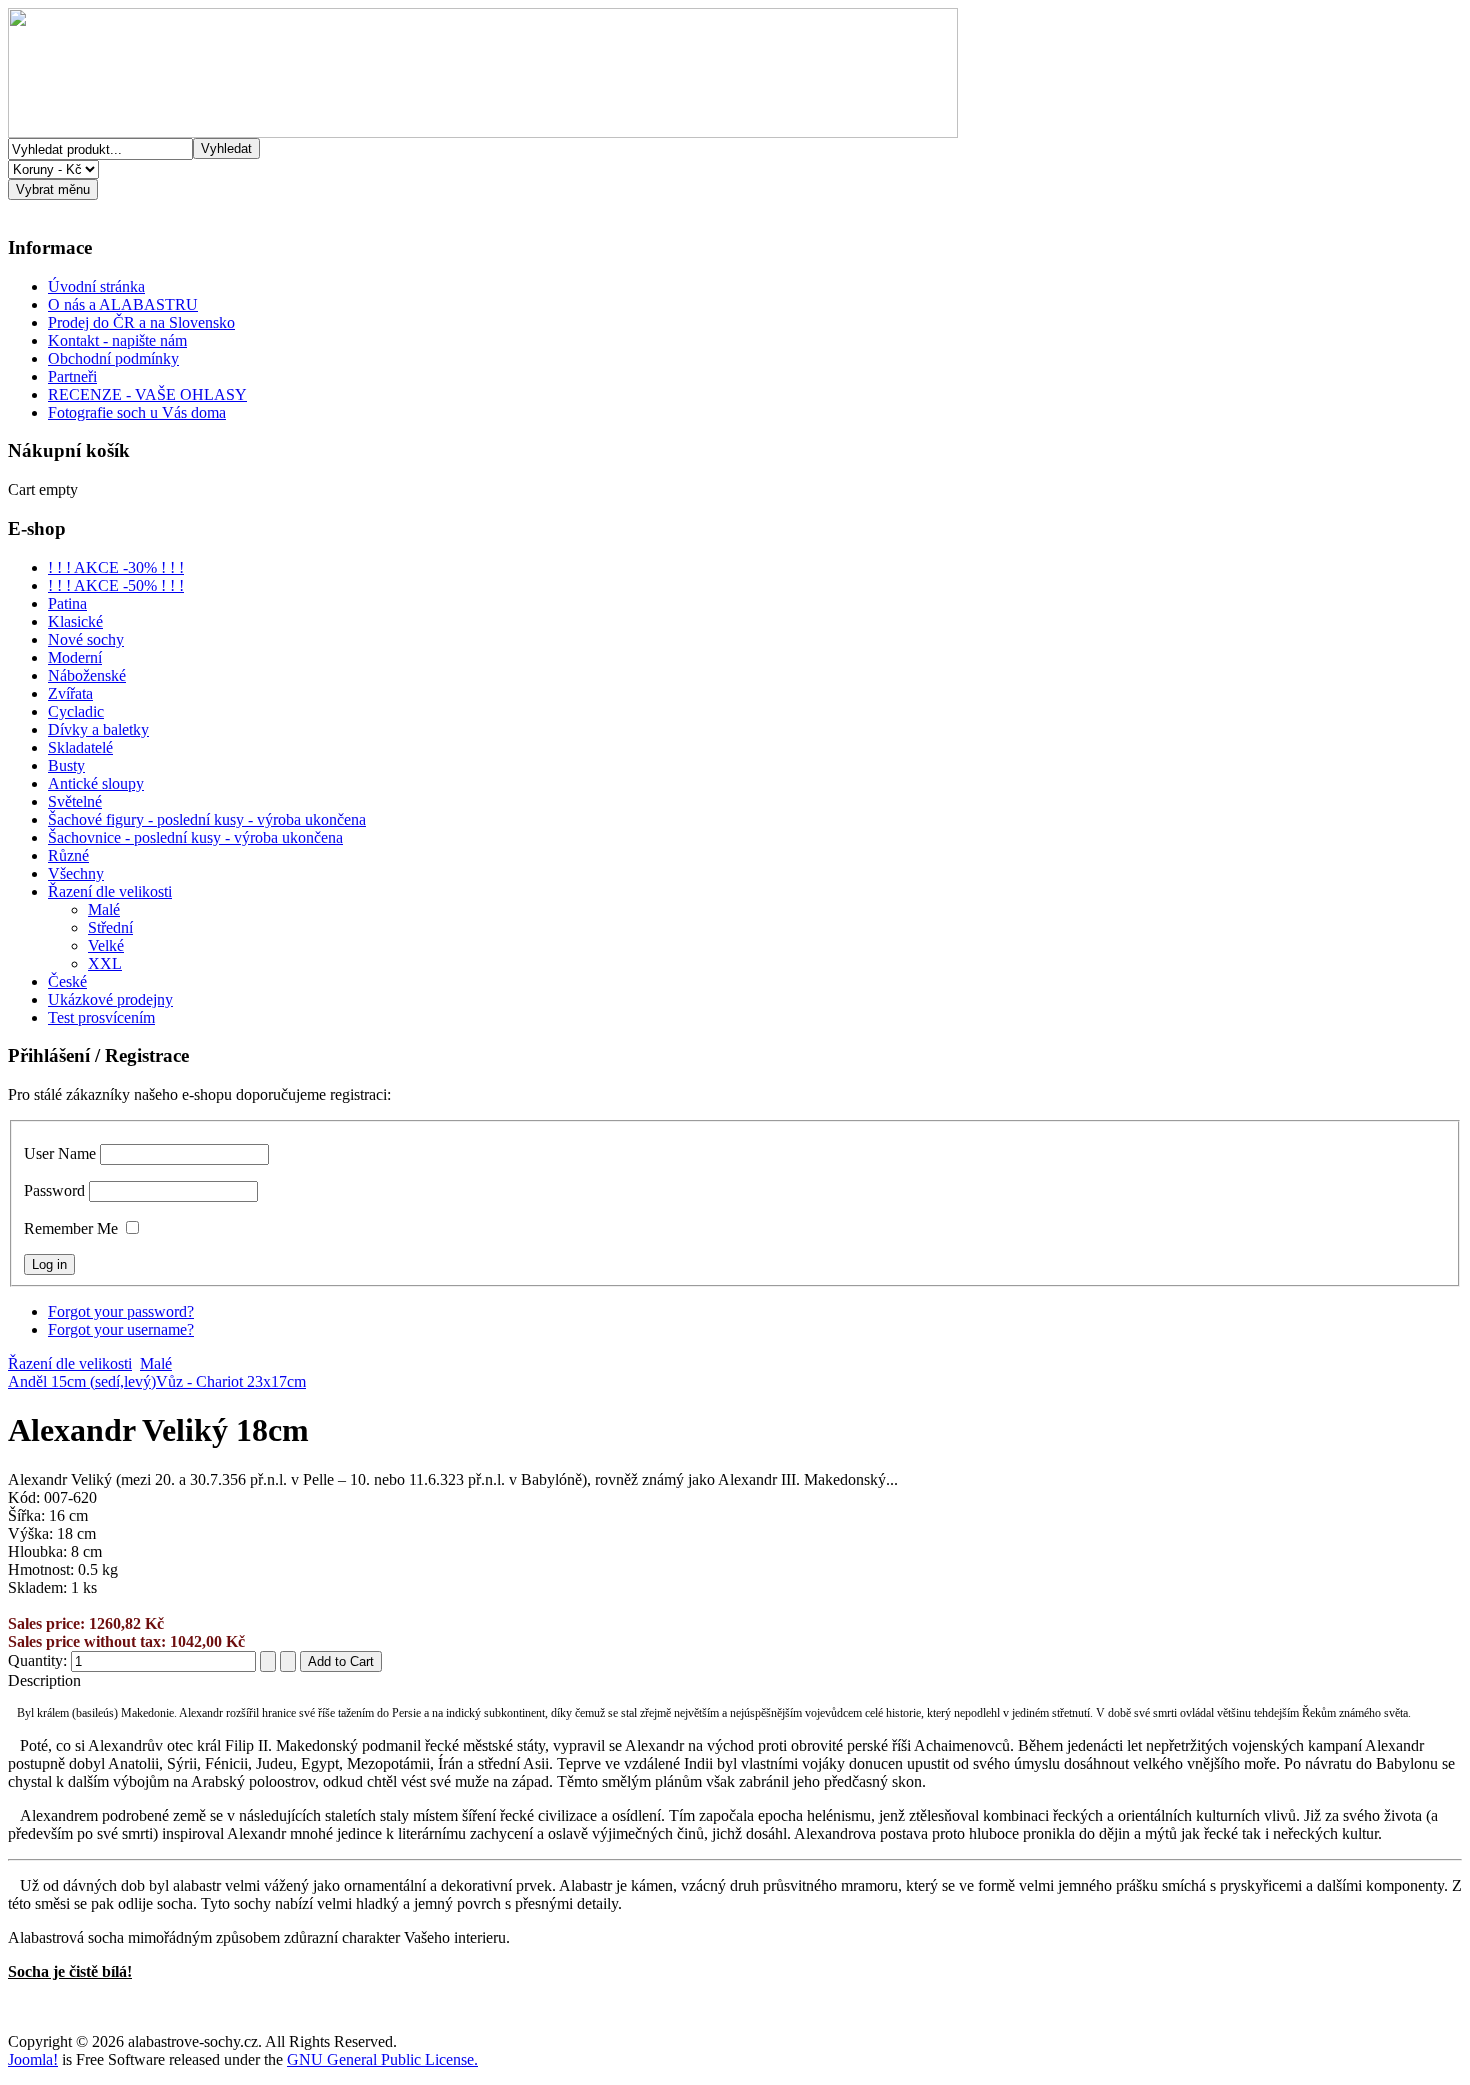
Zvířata (70, 693)
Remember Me (71, 1228)
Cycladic (76, 711)
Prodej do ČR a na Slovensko (141, 322)
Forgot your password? (121, 1311)
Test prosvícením (101, 1017)
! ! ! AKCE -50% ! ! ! (116, 585)
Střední (110, 927)
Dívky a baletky (98, 729)
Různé (68, 855)
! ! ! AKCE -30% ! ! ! (116, 567)
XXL (105, 963)
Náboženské (87, 675)
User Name (60, 1153)
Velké (106, 945)
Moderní (75, 657)
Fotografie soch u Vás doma (137, 412)
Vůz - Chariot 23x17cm (231, 1381)
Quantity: (39, 1660)
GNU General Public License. (382, 2059)
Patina (67, 603)
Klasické (75, 621)
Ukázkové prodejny (110, 999)
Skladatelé (80, 747)
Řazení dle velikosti (110, 891)
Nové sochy (86, 639)
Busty (66, 765)
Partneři (72, 376)
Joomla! (33, 2059)
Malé (104, 909)
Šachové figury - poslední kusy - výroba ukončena (207, 819)
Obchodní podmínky (113, 358)
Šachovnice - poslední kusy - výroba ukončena (195, 837)
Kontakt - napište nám (117, 340)
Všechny (76, 873)
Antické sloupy (96, 783)
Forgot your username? (121, 1329)
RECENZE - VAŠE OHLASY (147, 394)
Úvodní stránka (96, 286)
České (67, 981)
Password (54, 1190)
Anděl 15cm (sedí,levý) (82, 1381)
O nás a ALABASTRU (123, 304)
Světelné (75, 801)
